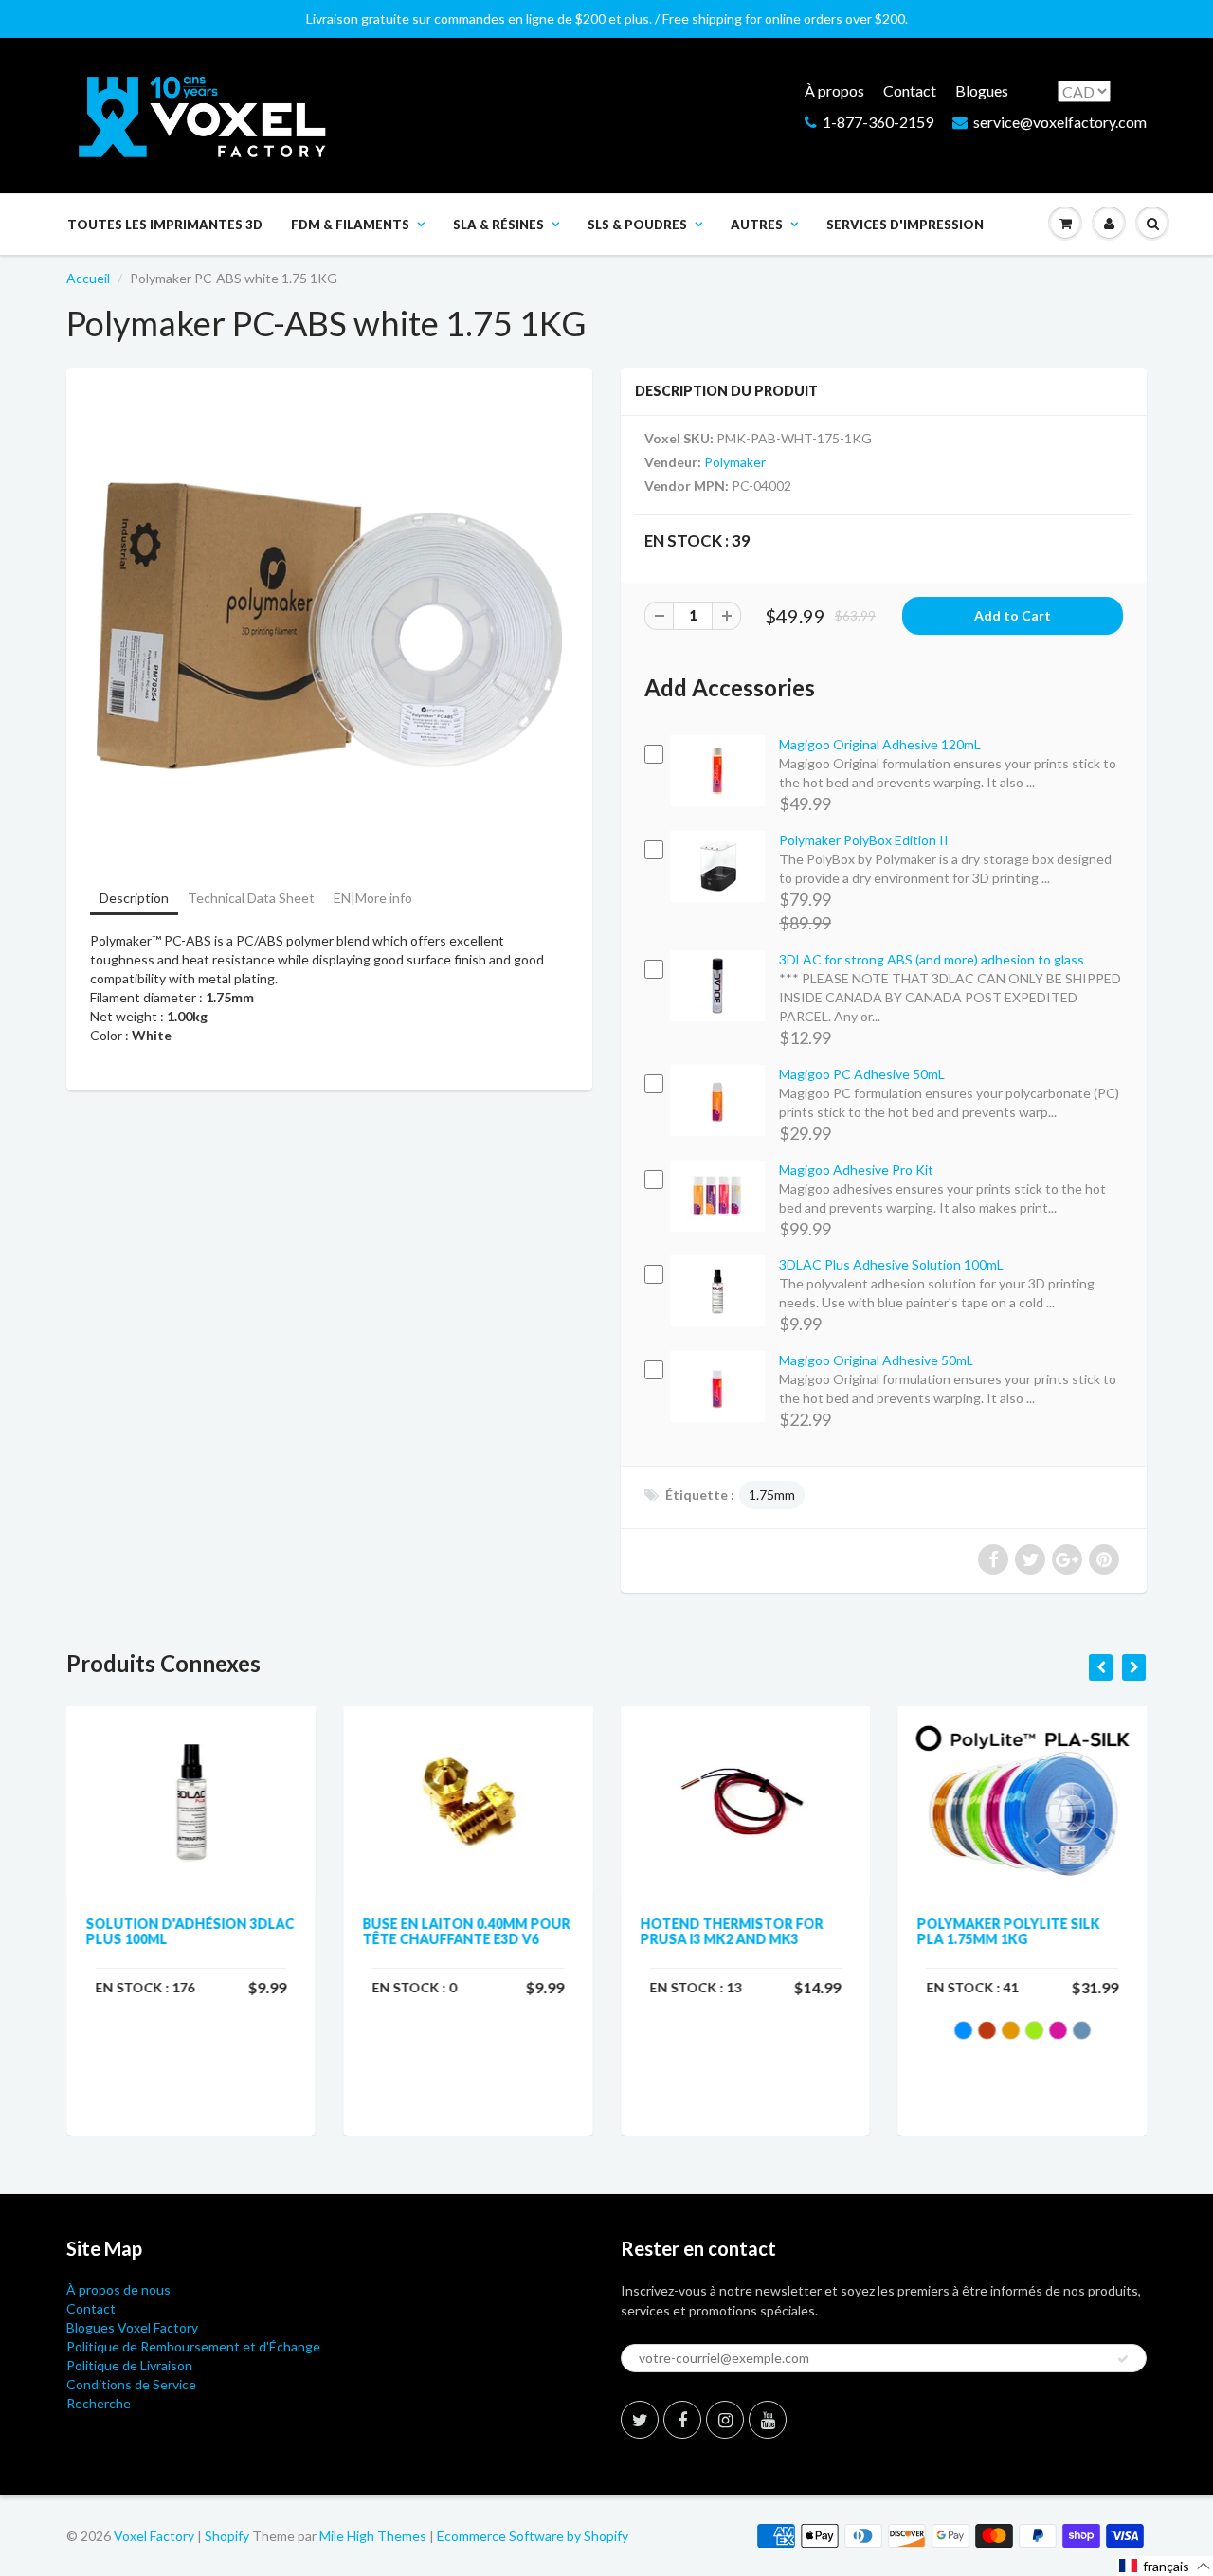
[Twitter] (640, 2420)
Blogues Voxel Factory (132, 2327)
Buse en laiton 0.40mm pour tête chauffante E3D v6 (467, 1931)
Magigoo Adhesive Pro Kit (856, 1170)
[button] (1165, 2566)
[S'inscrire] (1123, 2359)
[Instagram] (725, 2420)
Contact (910, 90)
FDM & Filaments (350, 225)
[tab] (134, 900)
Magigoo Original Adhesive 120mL (880, 744)
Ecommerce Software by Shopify (533, 2536)
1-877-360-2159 (878, 122)
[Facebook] (682, 2420)
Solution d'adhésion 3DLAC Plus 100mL (190, 1931)
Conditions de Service (131, 2384)
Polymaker (735, 462)
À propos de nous (118, 2289)
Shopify (227, 2536)
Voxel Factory (154, 2536)
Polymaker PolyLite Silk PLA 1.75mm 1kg (1009, 1931)
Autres (757, 225)
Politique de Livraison (129, 2365)
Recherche (99, 2403)
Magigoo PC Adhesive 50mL (862, 1074)
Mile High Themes (373, 2536)
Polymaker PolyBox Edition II (864, 840)
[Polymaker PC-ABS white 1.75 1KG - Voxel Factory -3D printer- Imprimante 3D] (329, 626)
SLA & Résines (498, 225)
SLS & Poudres (637, 225)
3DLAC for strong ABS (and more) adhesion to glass (932, 959)
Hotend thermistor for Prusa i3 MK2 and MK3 (731, 1931)
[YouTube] (768, 2420)
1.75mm (772, 1495)
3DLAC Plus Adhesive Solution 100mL (891, 1264)
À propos (834, 90)
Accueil (88, 278)
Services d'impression (905, 225)
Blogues (982, 90)
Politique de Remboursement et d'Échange (193, 2346)
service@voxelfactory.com (1060, 122)
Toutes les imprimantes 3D (165, 225)
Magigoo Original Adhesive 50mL (876, 1360)
